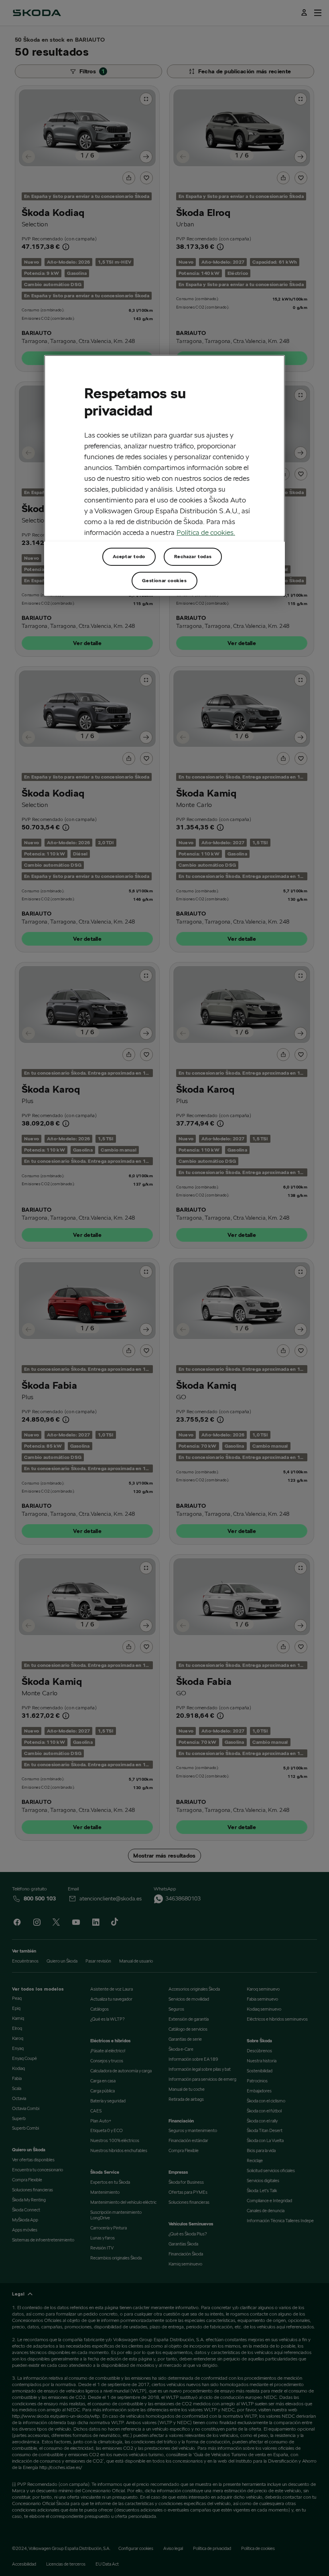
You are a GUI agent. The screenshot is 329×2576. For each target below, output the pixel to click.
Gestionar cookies (164, 580)
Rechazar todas (193, 556)
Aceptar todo (129, 556)
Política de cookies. (206, 532)
